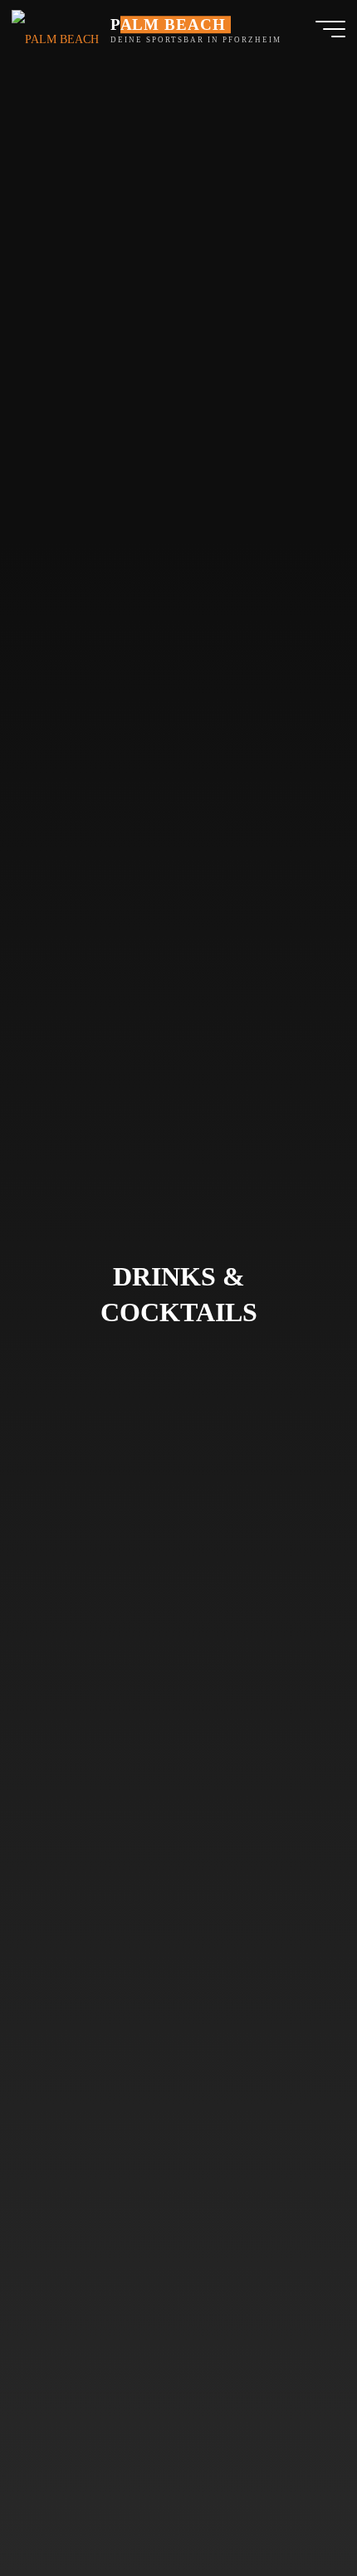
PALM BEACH (168, 24)
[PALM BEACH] (55, 29)
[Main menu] (330, 29)
